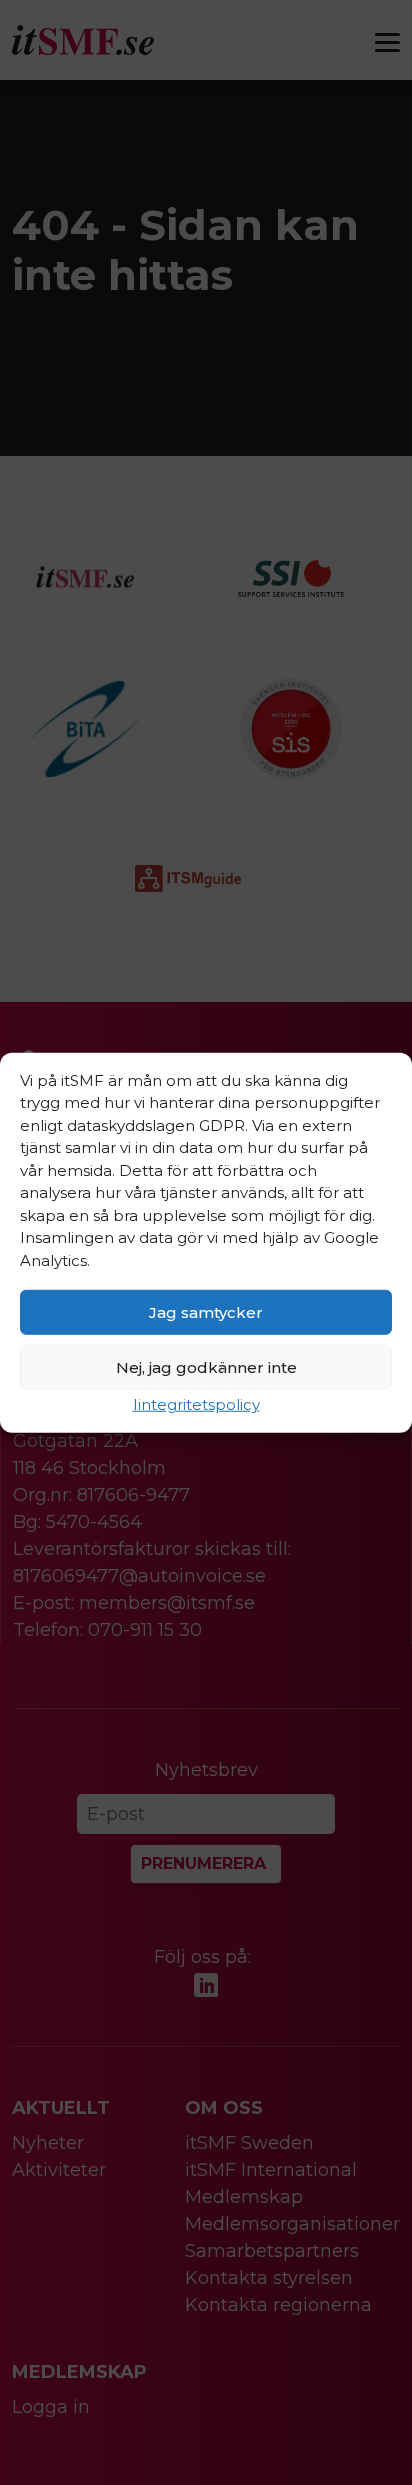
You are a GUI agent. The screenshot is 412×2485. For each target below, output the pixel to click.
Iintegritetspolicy (196, 1404)
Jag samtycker (206, 1311)
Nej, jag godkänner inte (206, 1366)
